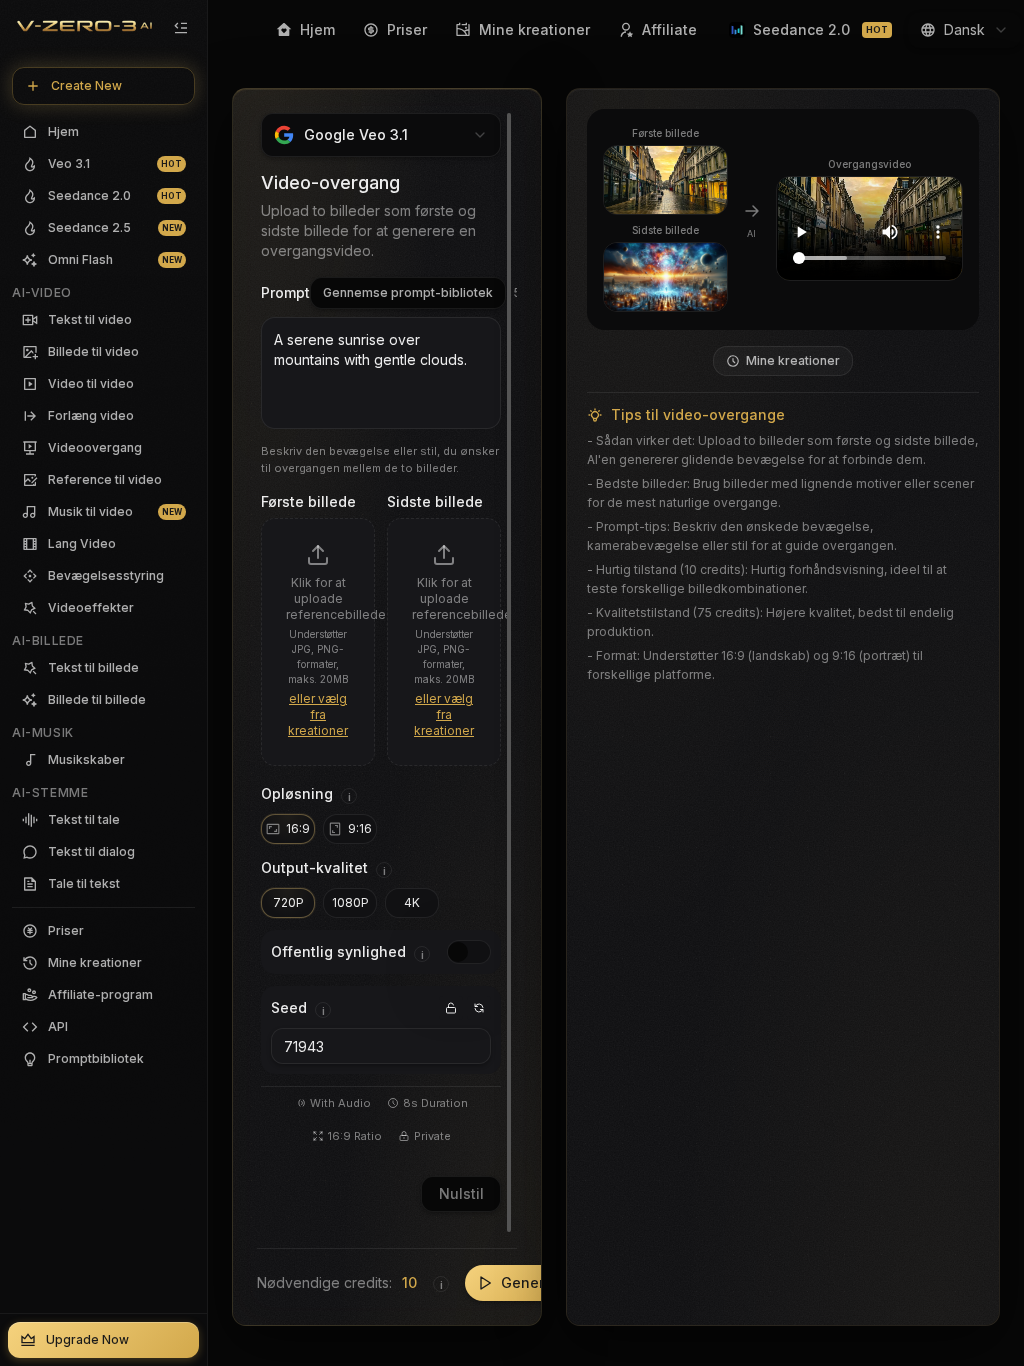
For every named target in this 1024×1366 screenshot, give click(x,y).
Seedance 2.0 (820, 29)
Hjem (317, 29)
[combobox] (964, 30)
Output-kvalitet (314, 867)
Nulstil (461, 1193)
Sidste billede (435, 501)
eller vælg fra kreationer (318, 714)
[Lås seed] (451, 1008)
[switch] (469, 952)
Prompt (285, 292)
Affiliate (669, 29)
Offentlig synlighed (338, 951)
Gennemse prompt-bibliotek (408, 292)
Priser (407, 29)
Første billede (308, 501)
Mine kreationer (534, 29)
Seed (289, 1007)
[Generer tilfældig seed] (479, 1008)
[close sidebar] (181, 28)
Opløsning (297, 793)
